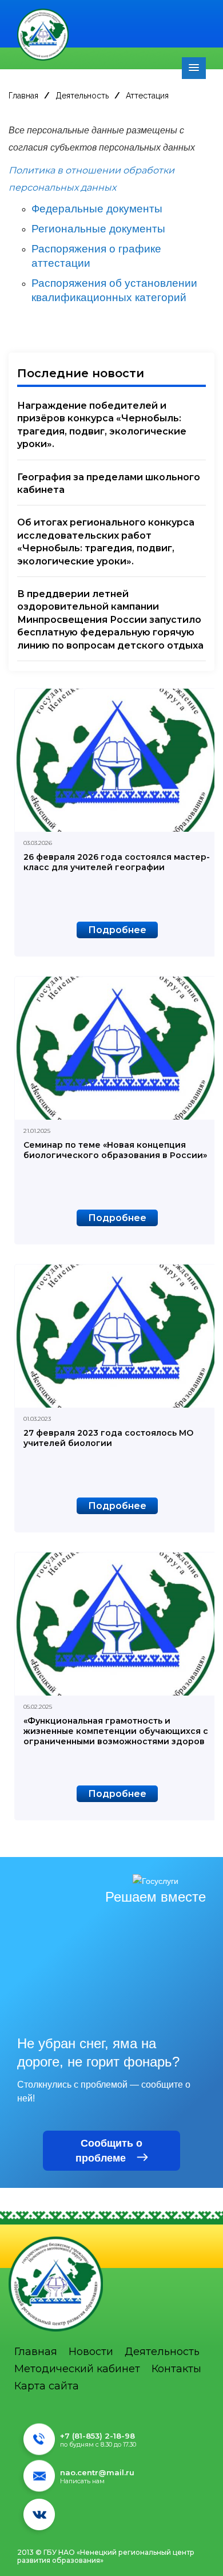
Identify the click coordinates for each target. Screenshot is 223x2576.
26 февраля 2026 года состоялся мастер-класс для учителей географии (117, 862)
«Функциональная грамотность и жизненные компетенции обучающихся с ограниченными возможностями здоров (116, 1731)
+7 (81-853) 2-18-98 (97, 2436)
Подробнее (117, 930)
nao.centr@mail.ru (97, 2472)
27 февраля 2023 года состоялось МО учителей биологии (108, 1438)
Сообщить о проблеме (109, 2151)
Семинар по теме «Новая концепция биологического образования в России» (115, 1150)
